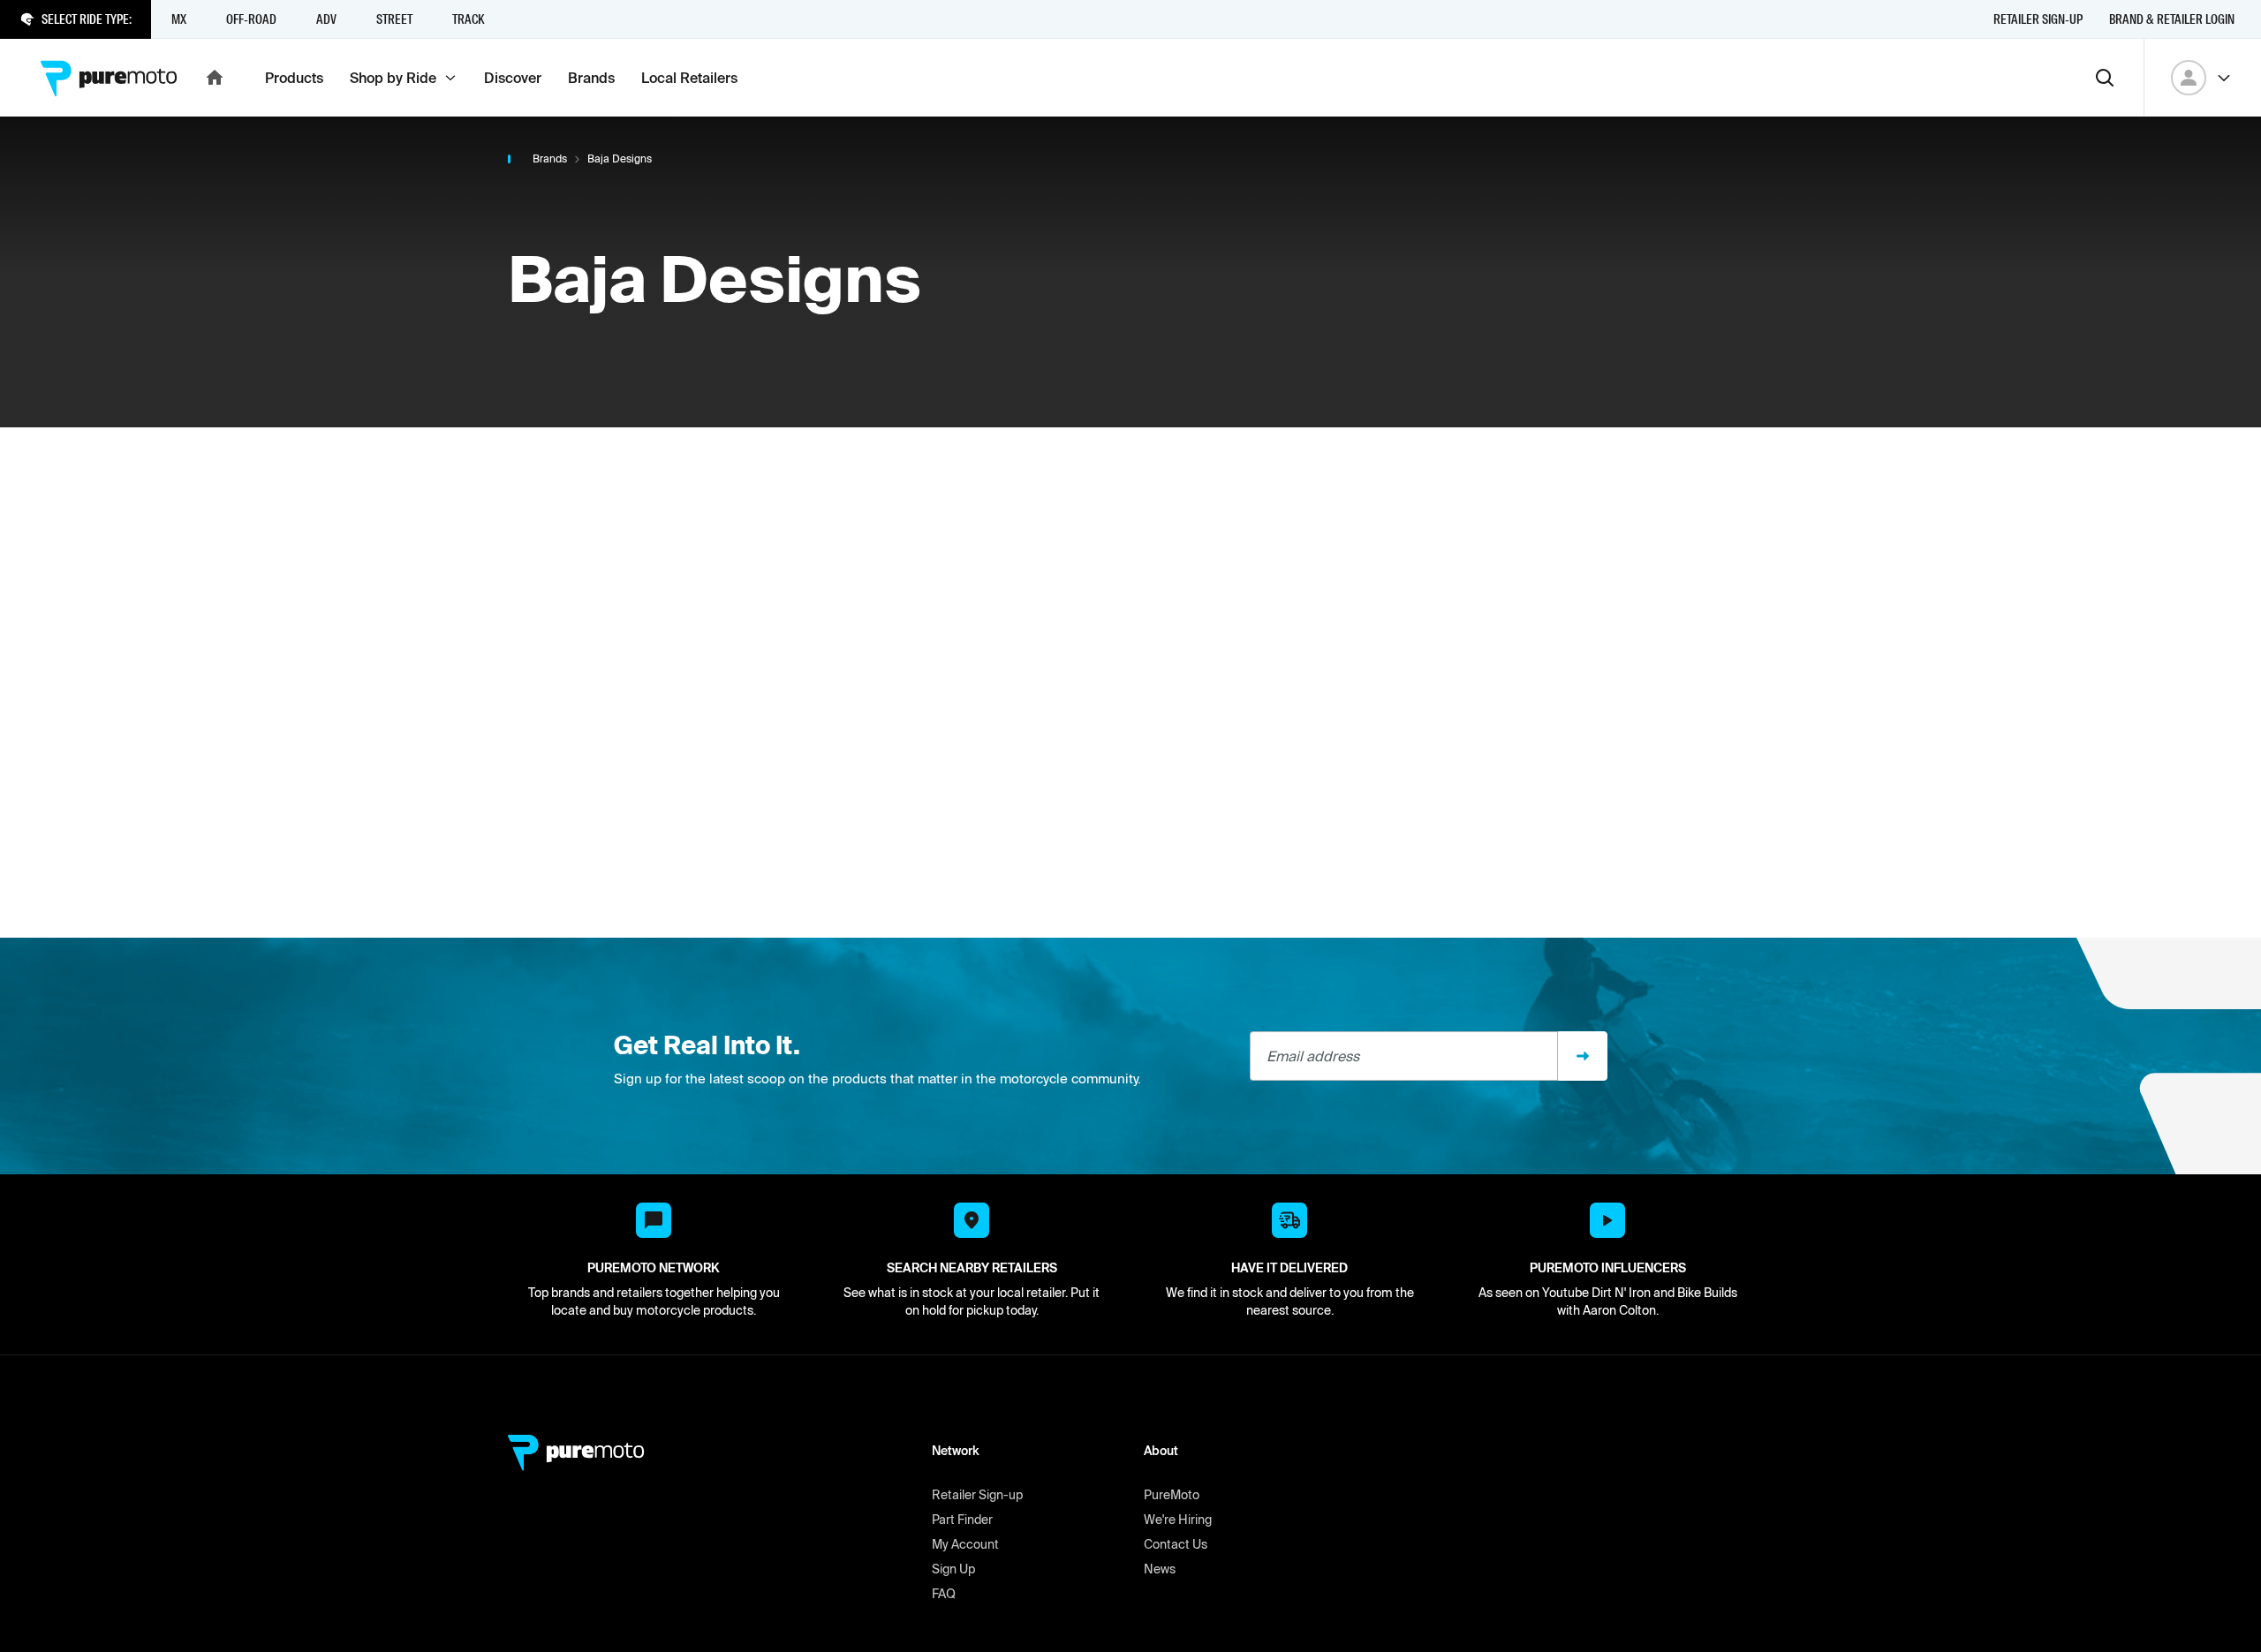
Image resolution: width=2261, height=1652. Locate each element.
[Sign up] (1583, 1056)
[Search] (2105, 78)
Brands (550, 158)
